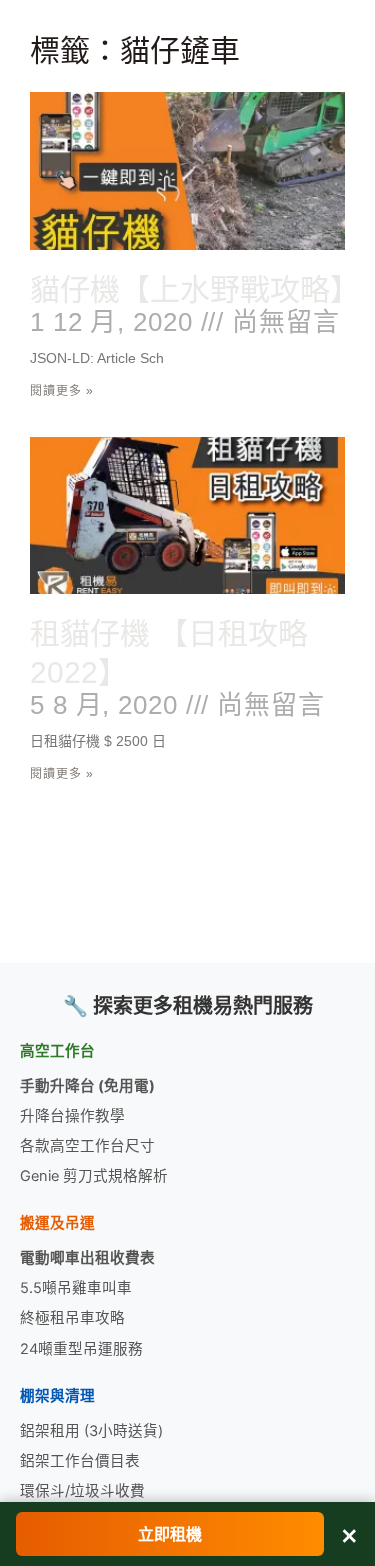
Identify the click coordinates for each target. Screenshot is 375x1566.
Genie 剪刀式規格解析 (94, 1176)
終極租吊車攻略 (72, 1318)
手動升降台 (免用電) (87, 1086)
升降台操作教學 (72, 1116)
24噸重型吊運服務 (81, 1349)
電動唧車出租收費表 (87, 1258)
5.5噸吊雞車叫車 (76, 1288)
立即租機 (170, 1534)
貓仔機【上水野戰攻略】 (195, 289)
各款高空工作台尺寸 (87, 1146)
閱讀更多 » (62, 391)
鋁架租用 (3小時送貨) (91, 1431)
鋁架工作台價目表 (80, 1461)
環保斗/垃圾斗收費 (82, 1491)
